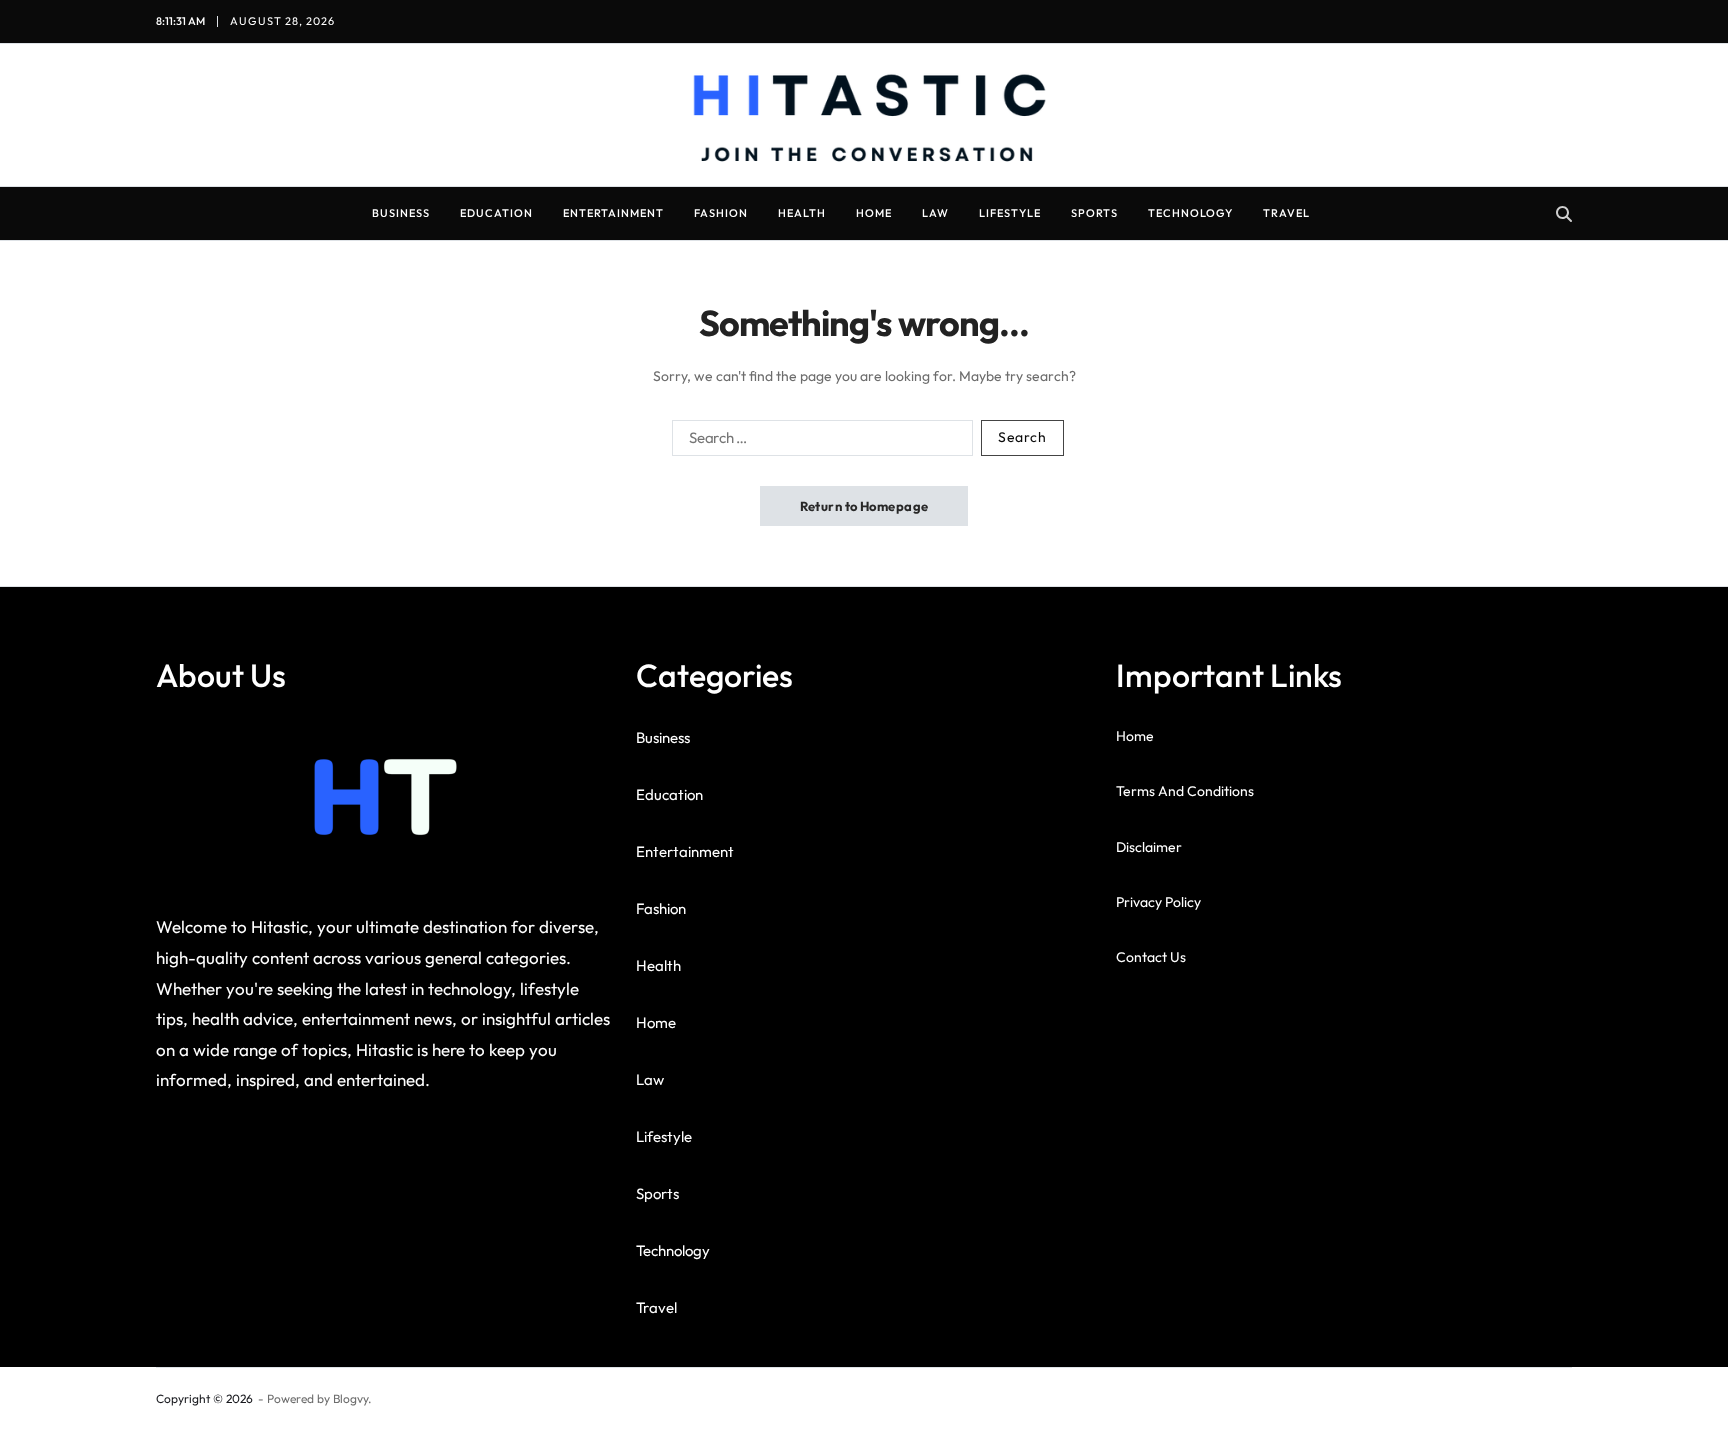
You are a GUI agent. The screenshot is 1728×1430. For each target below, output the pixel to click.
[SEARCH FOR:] (818, 442)
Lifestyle (1010, 213)
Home (874, 213)
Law (935, 213)
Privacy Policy (1158, 902)
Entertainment (613, 213)
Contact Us (1151, 957)
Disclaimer (1149, 847)
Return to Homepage (864, 506)
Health (802, 213)
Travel (1286, 213)
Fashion (721, 213)
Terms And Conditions (1185, 791)
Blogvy (350, 1398)
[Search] (1564, 214)
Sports (1094, 213)
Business (401, 213)
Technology (1190, 213)
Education (496, 213)
